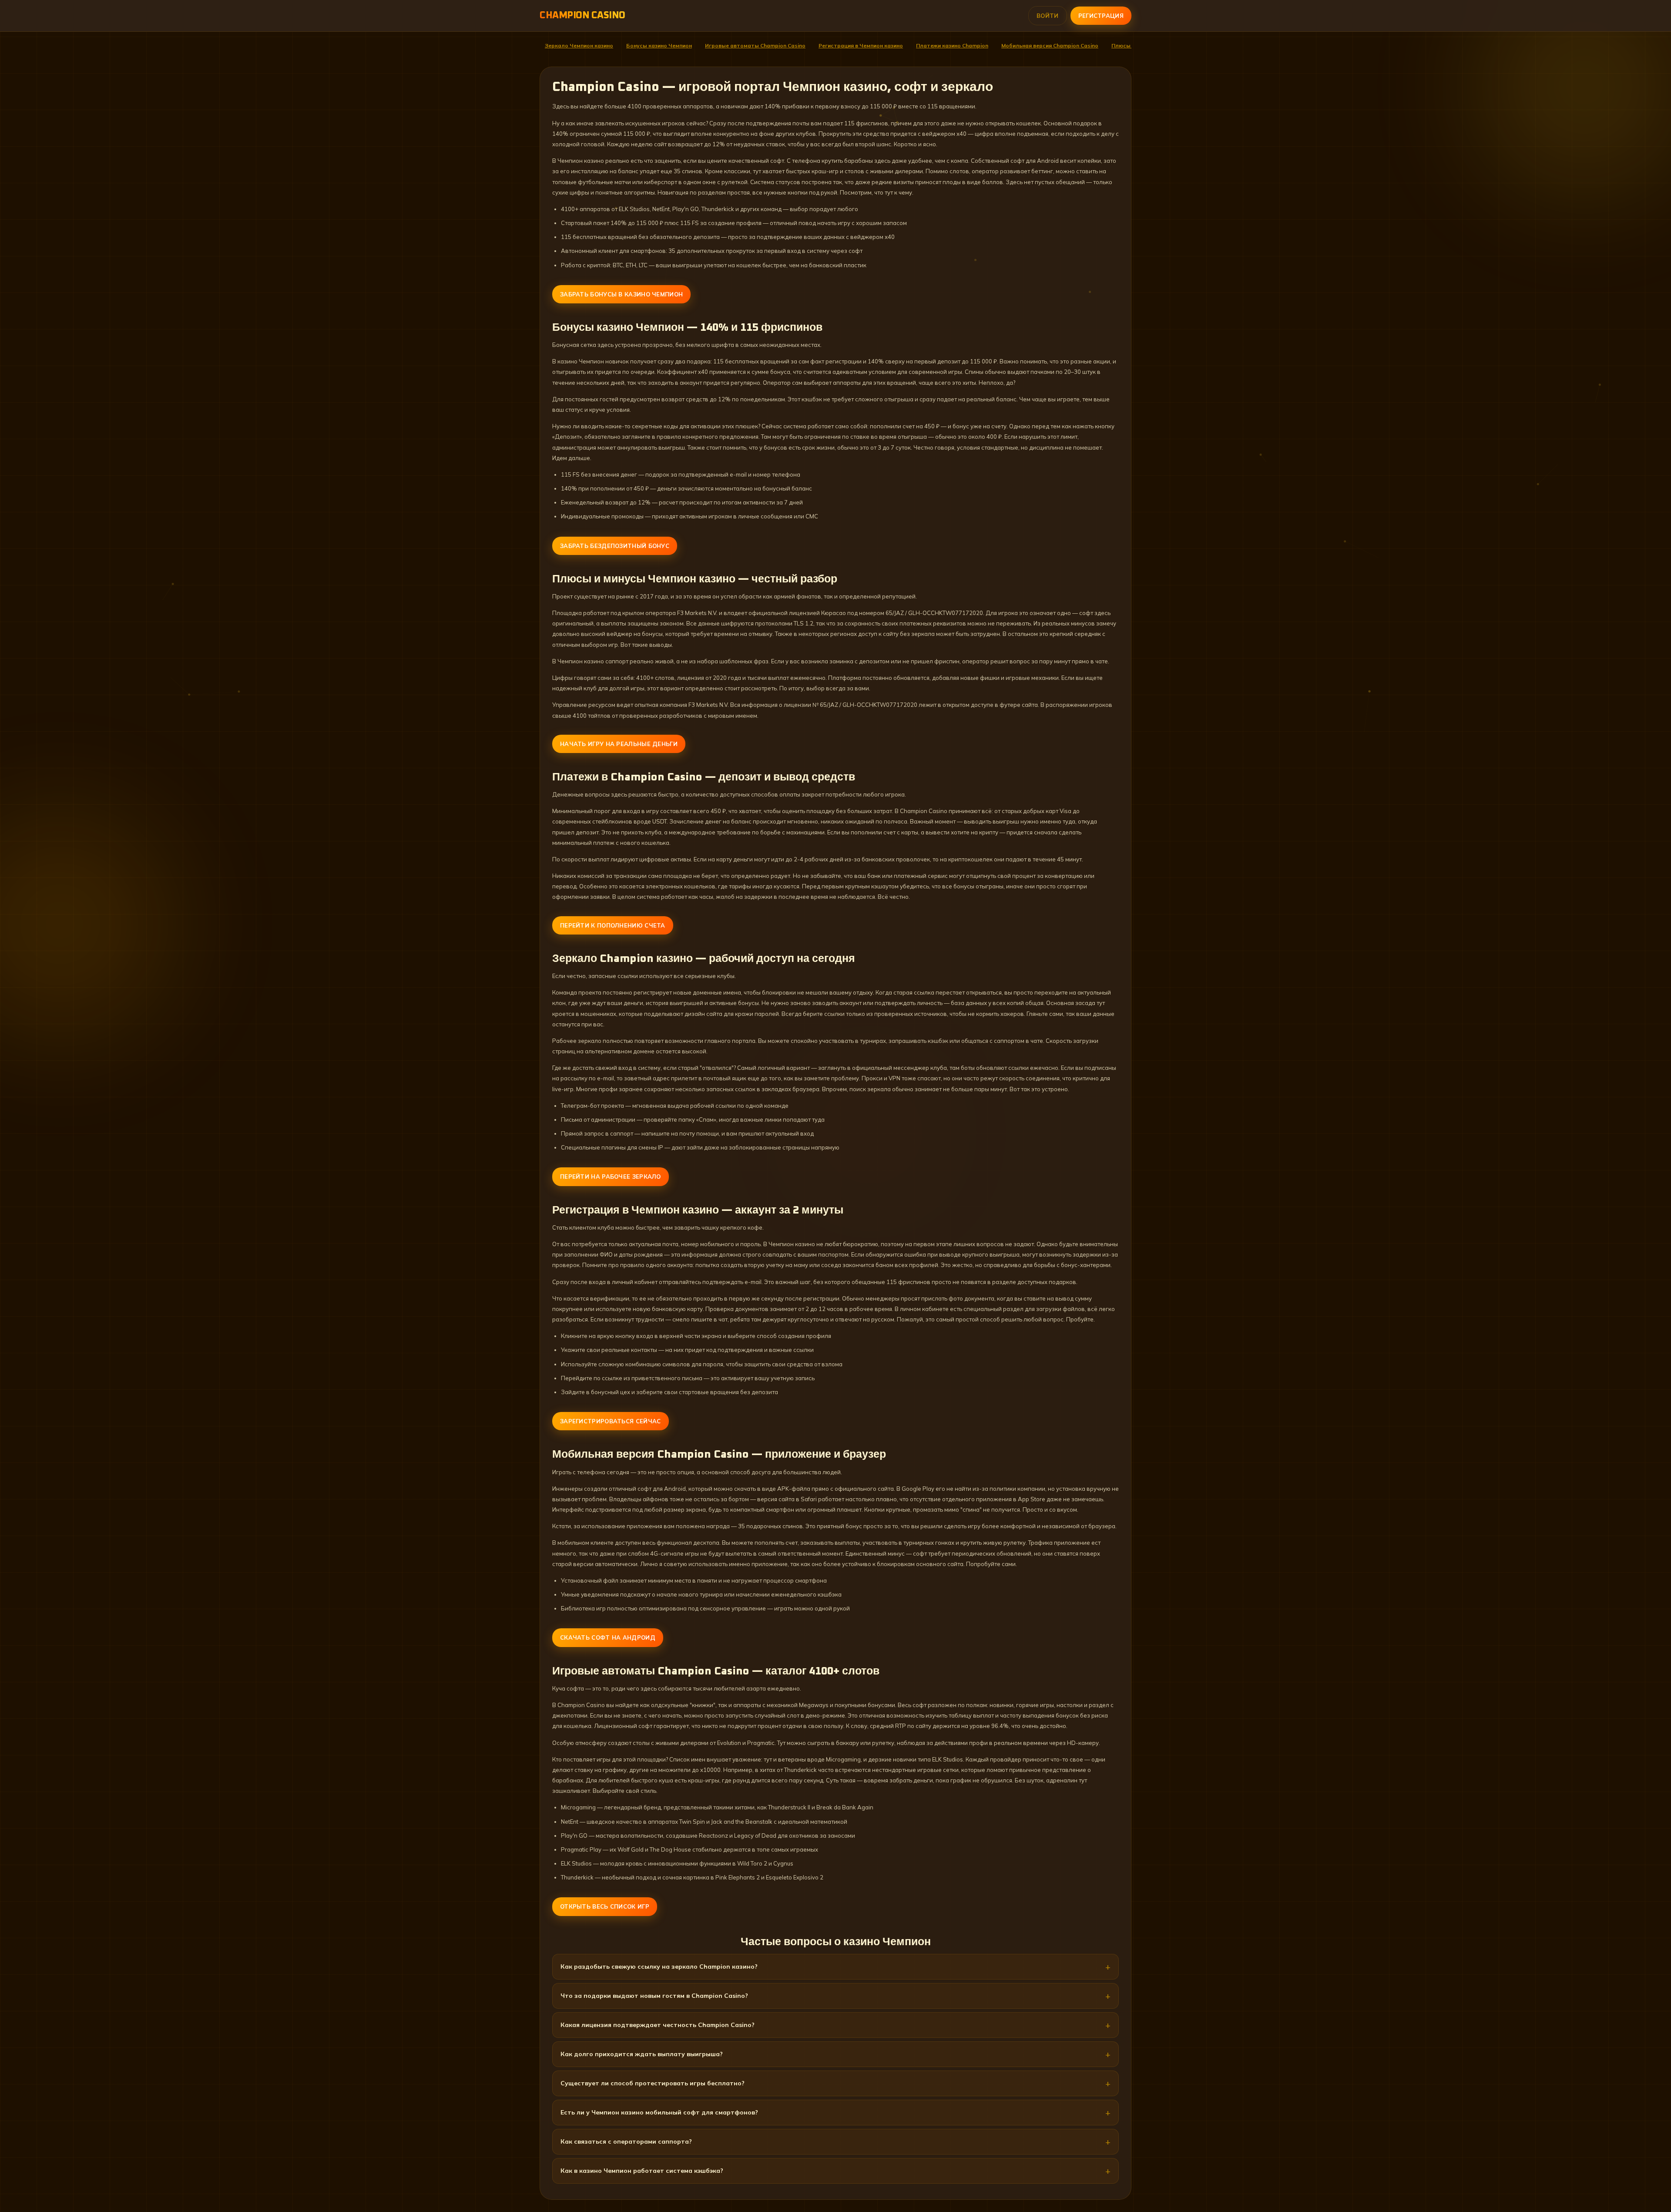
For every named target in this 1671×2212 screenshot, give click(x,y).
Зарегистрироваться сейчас (611, 1421)
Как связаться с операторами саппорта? (626, 2141)
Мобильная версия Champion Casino (1050, 45)
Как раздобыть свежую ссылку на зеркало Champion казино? (659, 1967)
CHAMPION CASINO (582, 16)
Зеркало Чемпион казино (579, 45)
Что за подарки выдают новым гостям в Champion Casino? (654, 1996)
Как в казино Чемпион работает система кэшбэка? (642, 2171)
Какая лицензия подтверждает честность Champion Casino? (658, 2025)
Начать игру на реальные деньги (619, 744)
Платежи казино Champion (952, 45)
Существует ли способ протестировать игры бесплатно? (653, 2083)
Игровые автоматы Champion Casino (755, 45)
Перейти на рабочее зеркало (611, 1177)
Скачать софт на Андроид (608, 1637)
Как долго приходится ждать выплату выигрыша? (642, 2054)
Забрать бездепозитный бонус (615, 546)
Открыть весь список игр (605, 1906)
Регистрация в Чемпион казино (861, 45)
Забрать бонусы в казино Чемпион (621, 294)
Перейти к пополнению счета (613, 925)
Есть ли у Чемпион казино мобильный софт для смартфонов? (659, 2112)
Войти (1048, 16)
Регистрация (1101, 16)
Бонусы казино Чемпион (659, 45)
